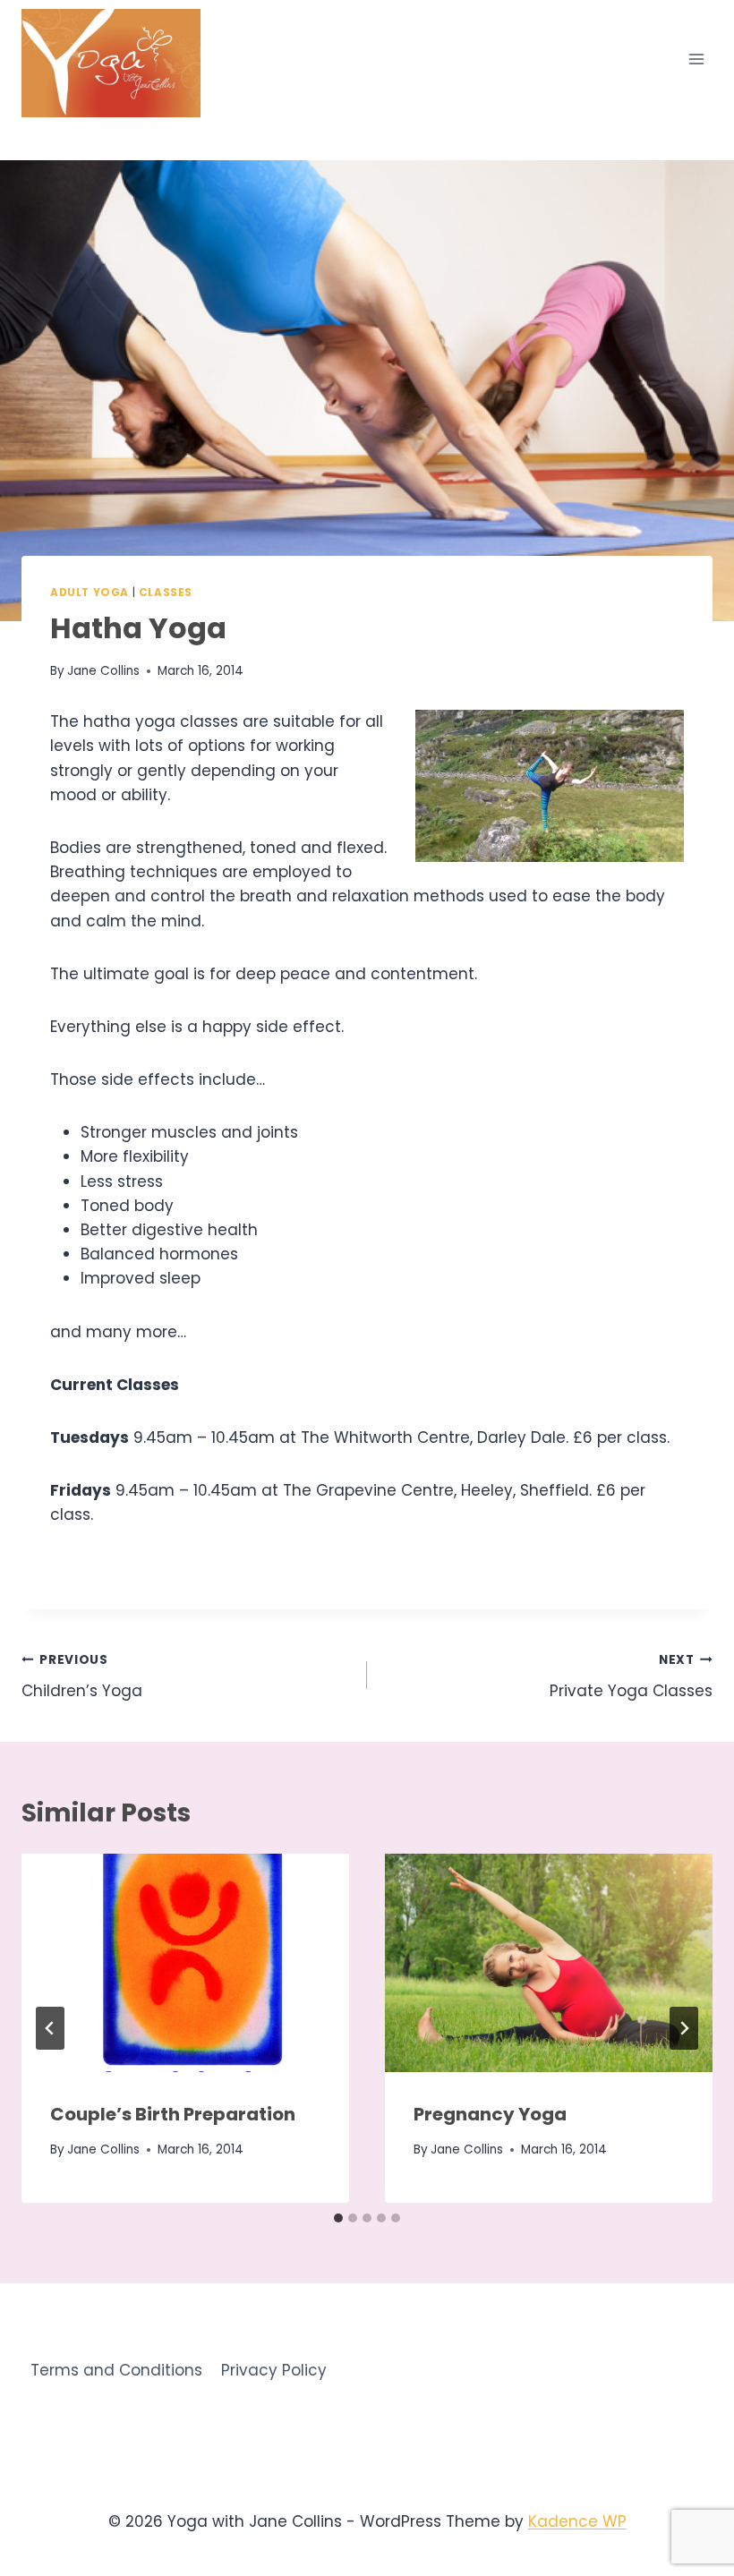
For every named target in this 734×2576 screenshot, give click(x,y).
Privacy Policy (274, 2370)
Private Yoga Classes (631, 1676)
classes (166, 593)
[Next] (684, 2028)
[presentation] (185, 1963)
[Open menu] (696, 59)
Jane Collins (103, 671)
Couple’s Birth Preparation (173, 2114)
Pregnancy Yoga (490, 2114)
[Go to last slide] (50, 2028)
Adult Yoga (90, 593)
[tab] (338, 2218)
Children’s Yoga (82, 1676)
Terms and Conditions (116, 2370)
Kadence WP (577, 2521)
